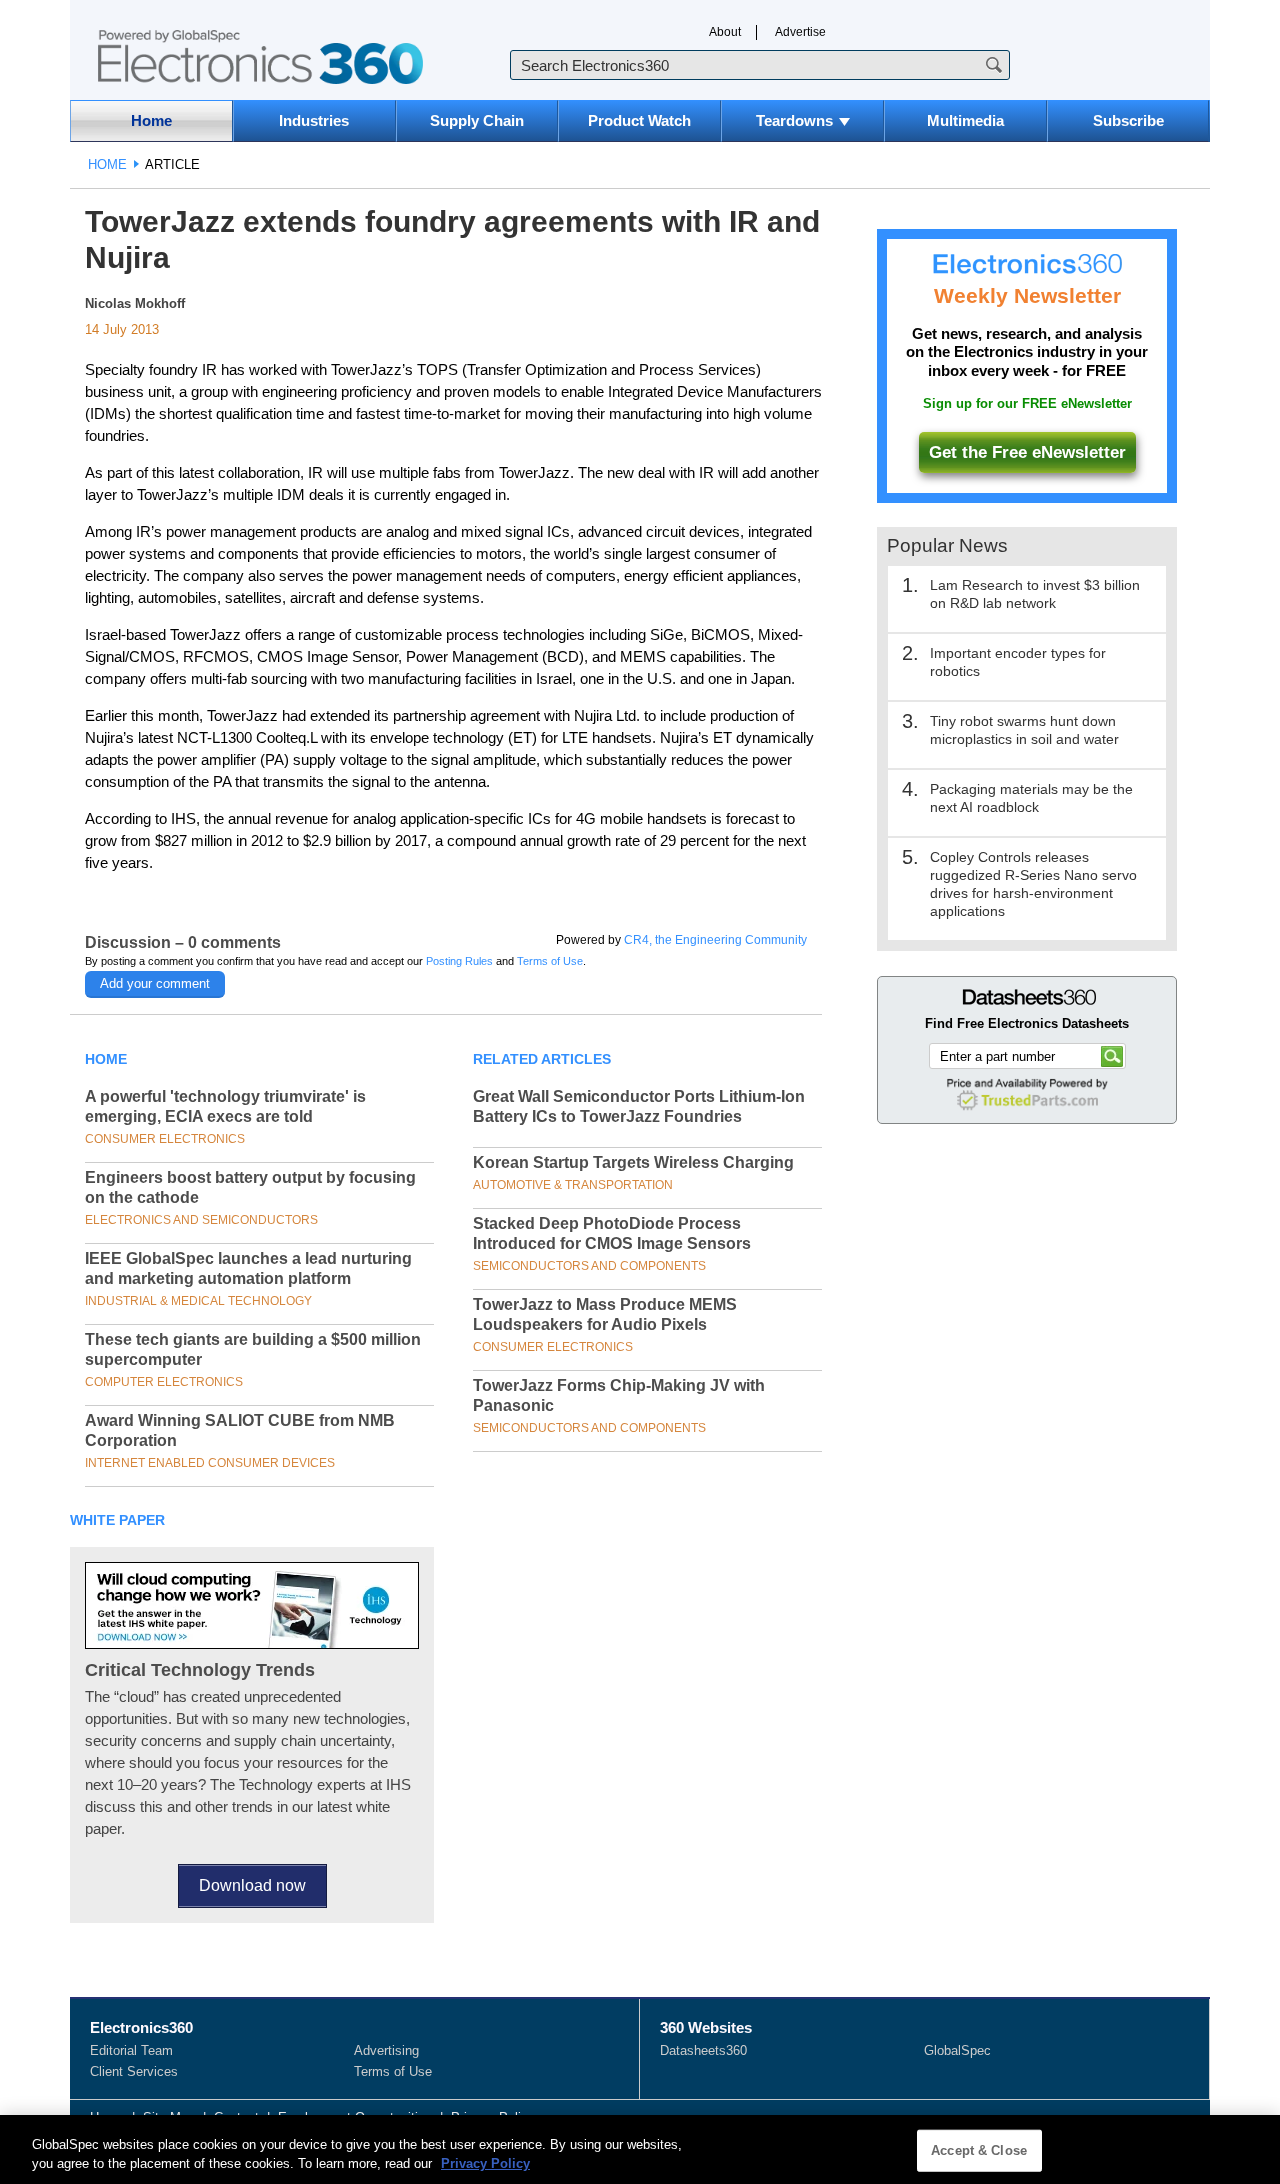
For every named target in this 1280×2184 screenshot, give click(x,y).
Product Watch (639, 120)
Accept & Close (979, 2150)
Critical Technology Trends (200, 1670)
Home (151, 120)
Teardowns (794, 120)
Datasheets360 (703, 2050)
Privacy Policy (485, 2163)
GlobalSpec (957, 2050)
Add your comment (155, 983)
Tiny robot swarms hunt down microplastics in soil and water (1024, 730)
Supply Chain (477, 120)
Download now (252, 1885)
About (725, 32)
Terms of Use (550, 961)
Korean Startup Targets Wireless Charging (633, 1162)
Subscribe (1128, 120)
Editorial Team (131, 2050)
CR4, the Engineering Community (715, 940)
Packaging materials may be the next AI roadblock (1031, 798)
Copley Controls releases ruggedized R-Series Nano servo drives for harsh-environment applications (1033, 884)
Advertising (386, 2050)
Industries (314, 120)
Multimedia (965, 120)
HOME (107, 164)
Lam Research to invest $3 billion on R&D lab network (1035, 594)
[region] (640, 2149)
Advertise (800, 32)
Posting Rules (459, 961)
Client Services (134, 2071)
